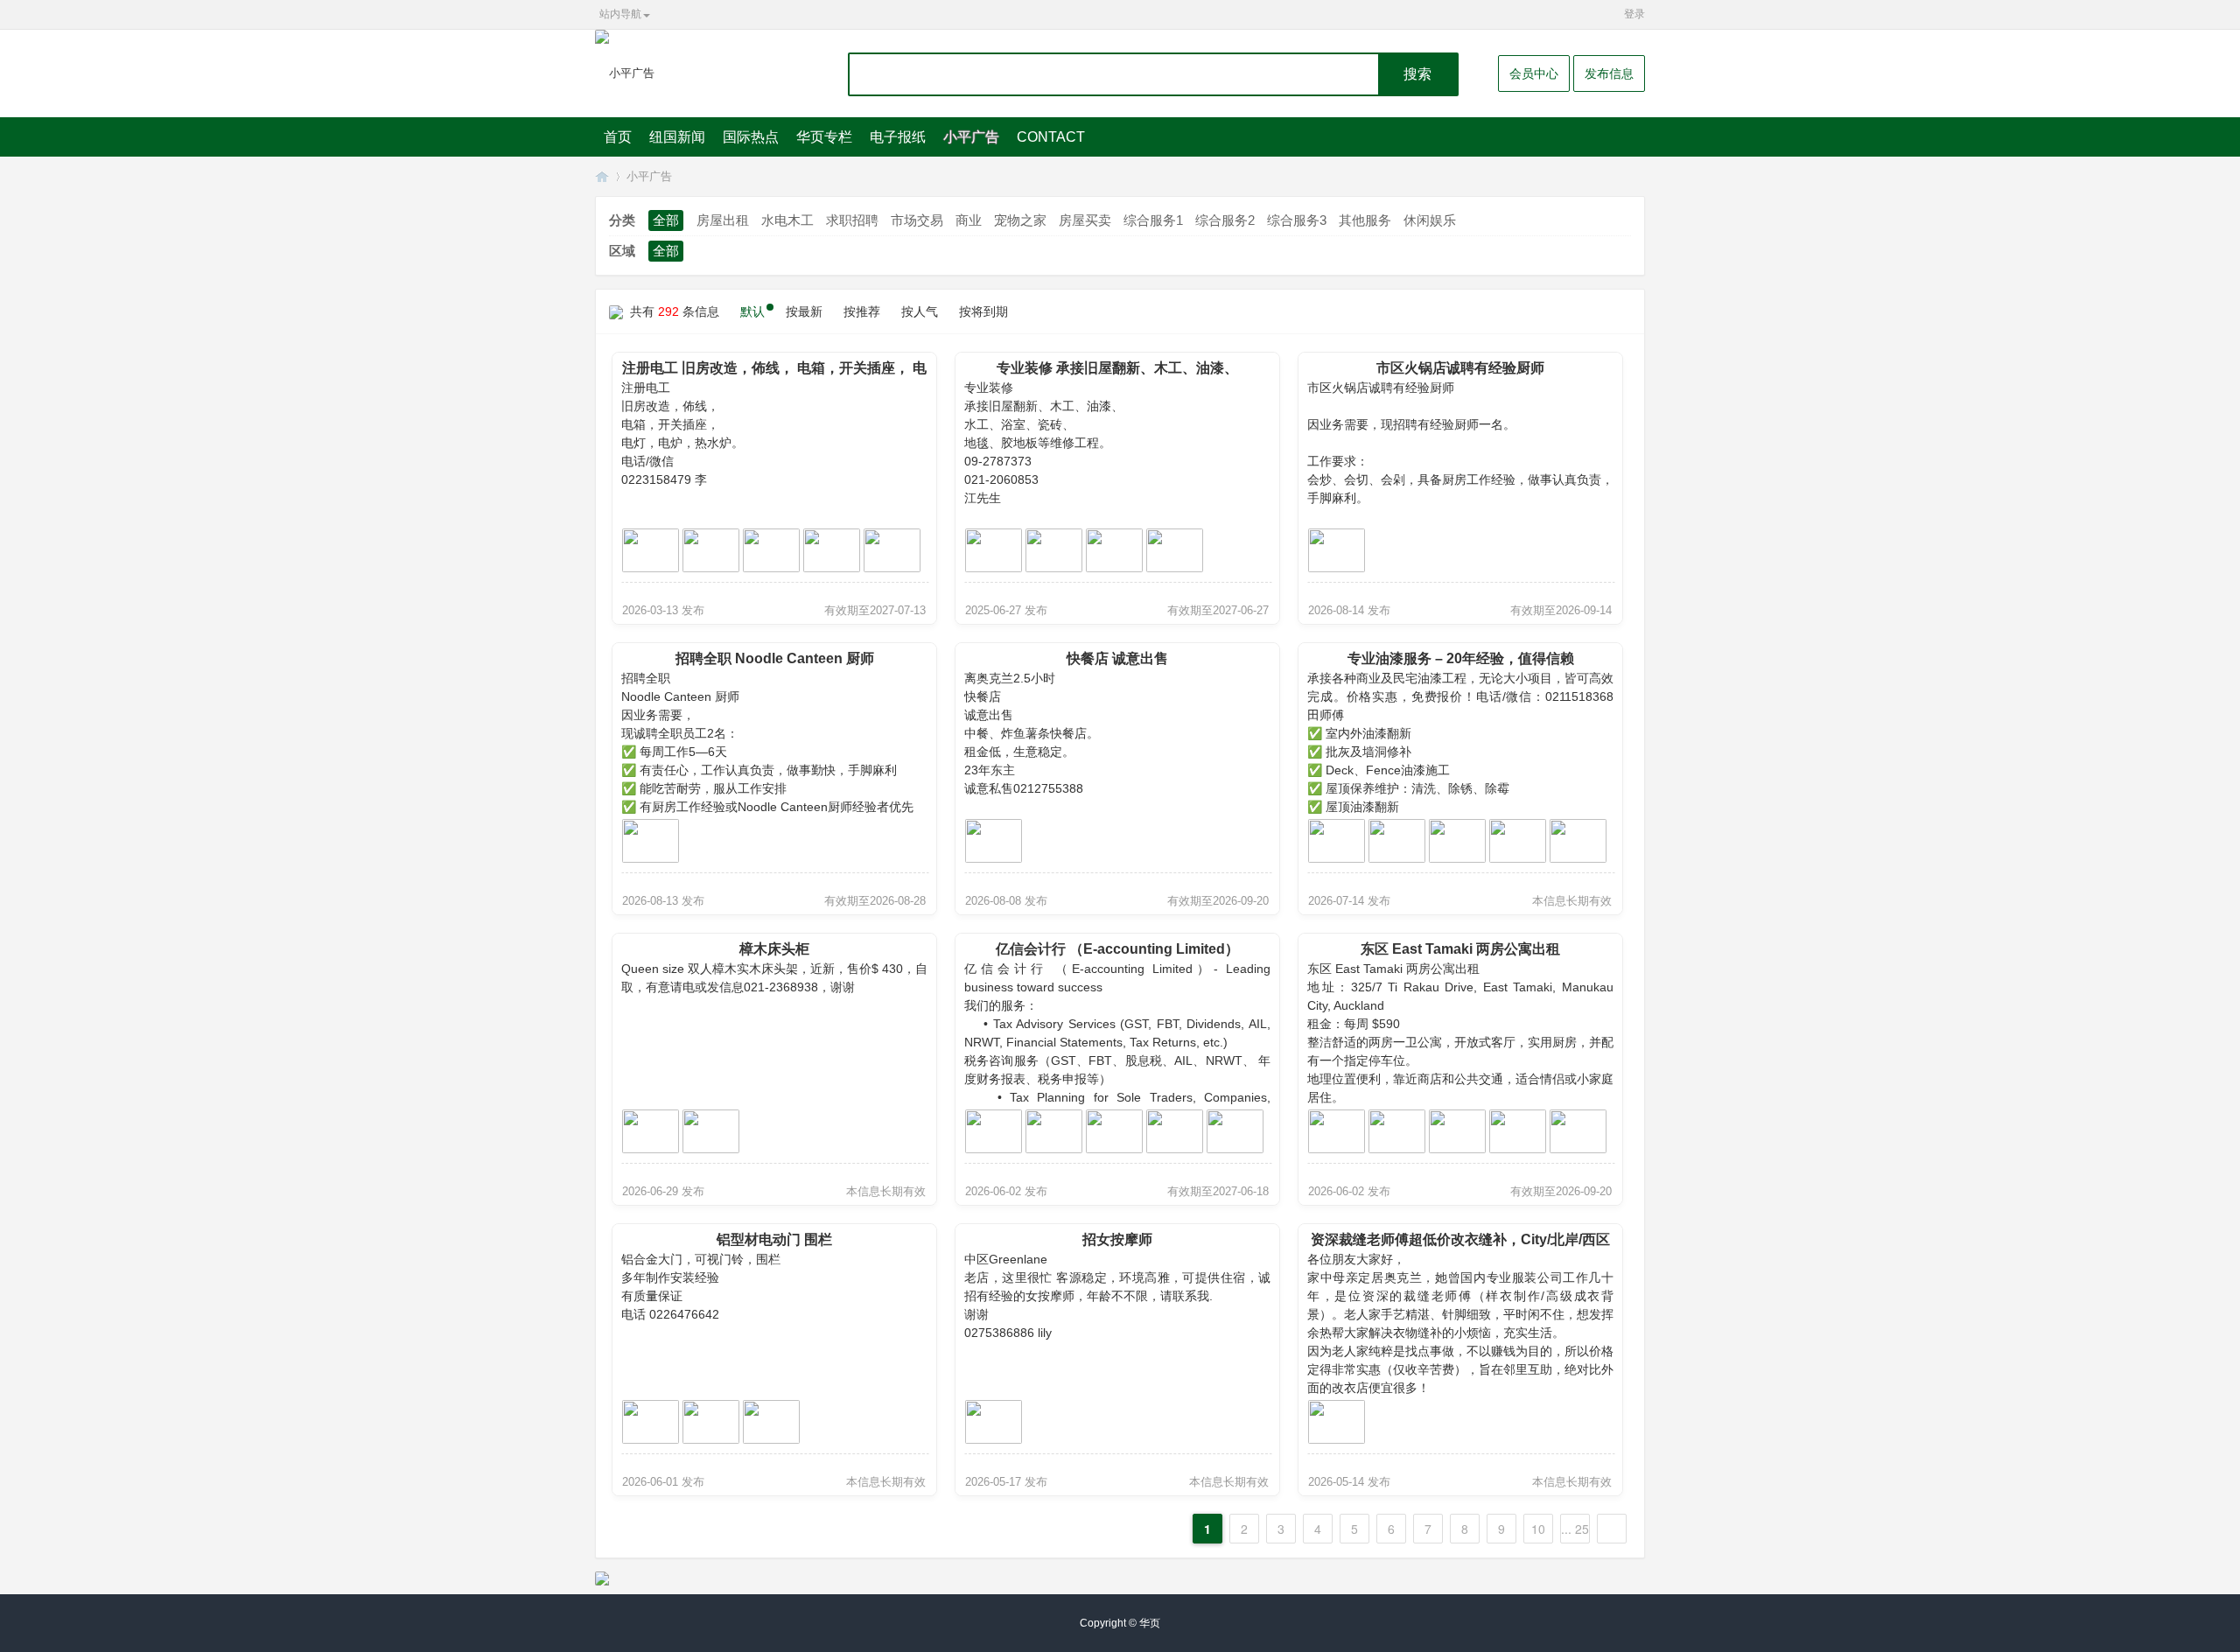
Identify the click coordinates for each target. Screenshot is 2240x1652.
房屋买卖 (1085, 220)
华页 (602, 176)
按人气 (920, 311)
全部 (666, 220)
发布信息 (1609, 73)
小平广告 (971, 137)
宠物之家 (1020, 220)
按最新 (804, 311)
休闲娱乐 (1430, 220)
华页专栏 (824, 137)
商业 (969, 220)
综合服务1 (1153, 220)
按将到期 (983, 311)
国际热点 (751, 137)
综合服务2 (1225, 220)
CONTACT (1051, 137)
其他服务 (1365, 220)
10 (1538, 1529)
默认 (752, 311)
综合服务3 (1297, 220)
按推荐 (862, 311)
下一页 (1612, 1529)
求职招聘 (852, 220)
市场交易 (917, 220)
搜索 (1417, 74)
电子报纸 (898, 137)
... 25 (1575, 1529)
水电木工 (787, 220)
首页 (618, 137)
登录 (1634, 14)
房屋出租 (723, 220)
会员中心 (1534, 73)
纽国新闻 (677, 137)
